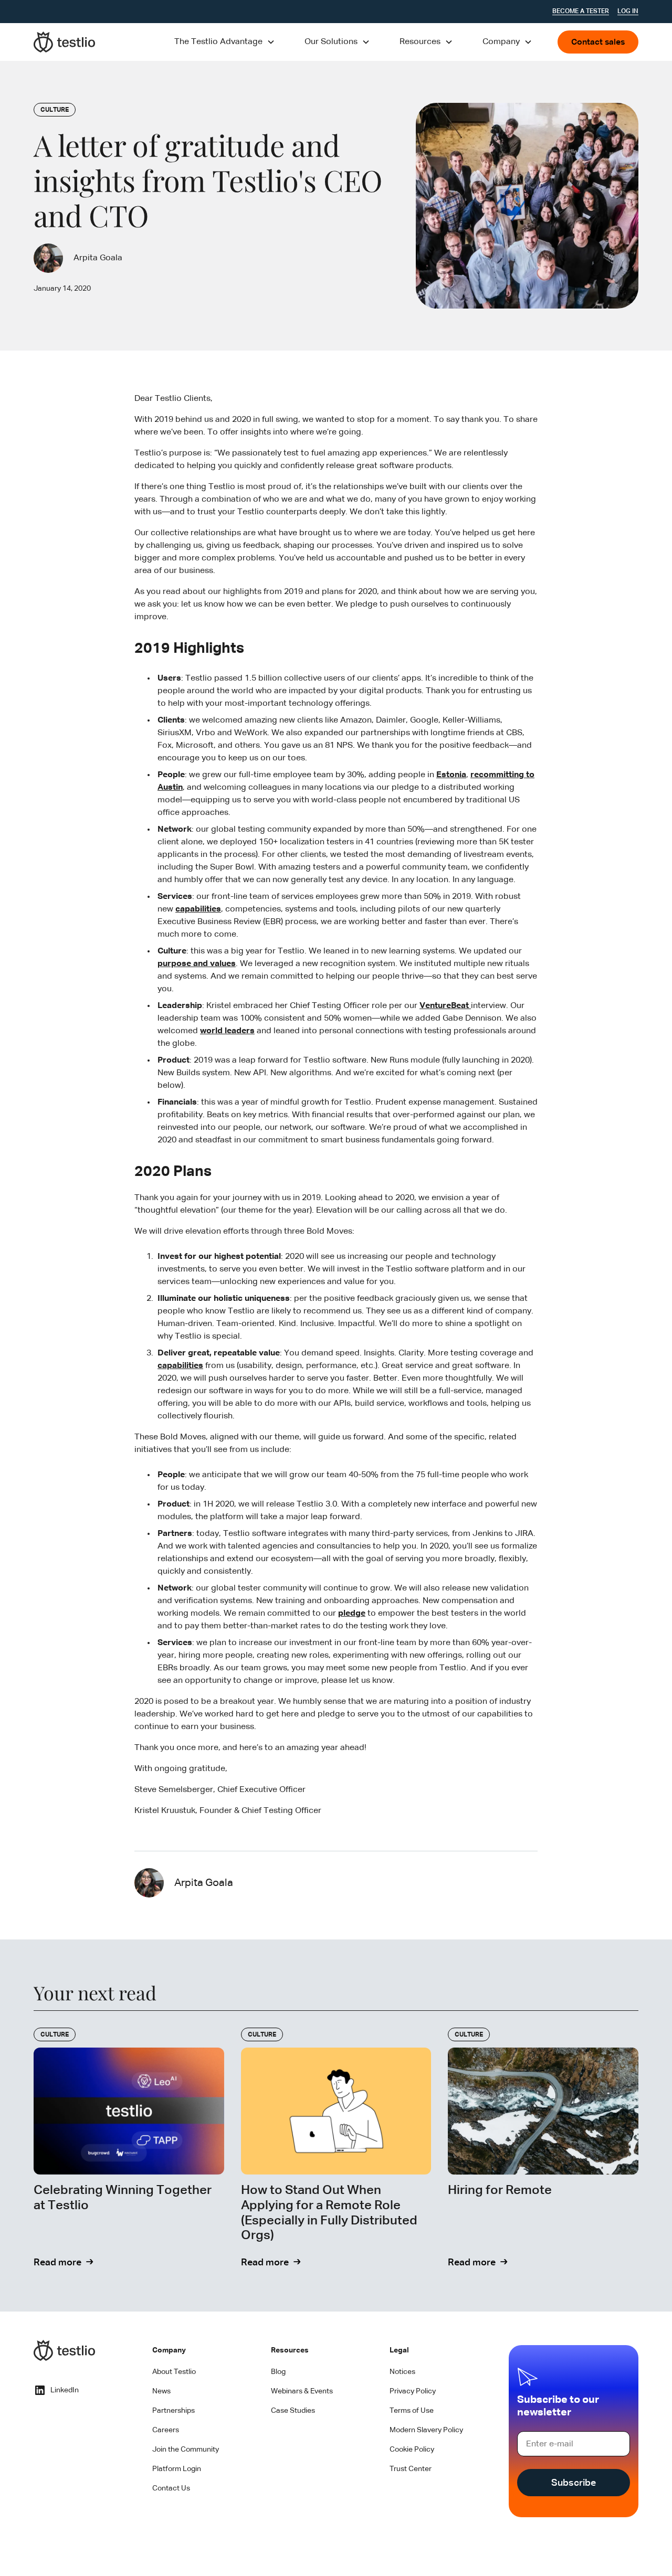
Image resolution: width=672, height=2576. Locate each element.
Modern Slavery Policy (426, 2430)
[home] (65, 42)
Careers (166, 2430)
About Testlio (174, 2372)
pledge (352, 1614)
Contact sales (598, 43)
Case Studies (293, 2411)
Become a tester (581, 12)
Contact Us (171, 2488)
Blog (278, 2372)
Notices (402, 2372)
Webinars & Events (302, 2391)
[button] (225, 42)
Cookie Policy (412, 2450)
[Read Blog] (129, 2149)
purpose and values (197, 964)
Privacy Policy (413, 2391)
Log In (628, 12)
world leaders (227, 1031)
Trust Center (411, 2469)
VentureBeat (445, 1006)
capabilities (198, 909)
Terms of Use (412, 2411)
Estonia (451, 775)
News (161, 2391)
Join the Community (186, 2450)
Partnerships (174, 2411)
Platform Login (177, 2469)
